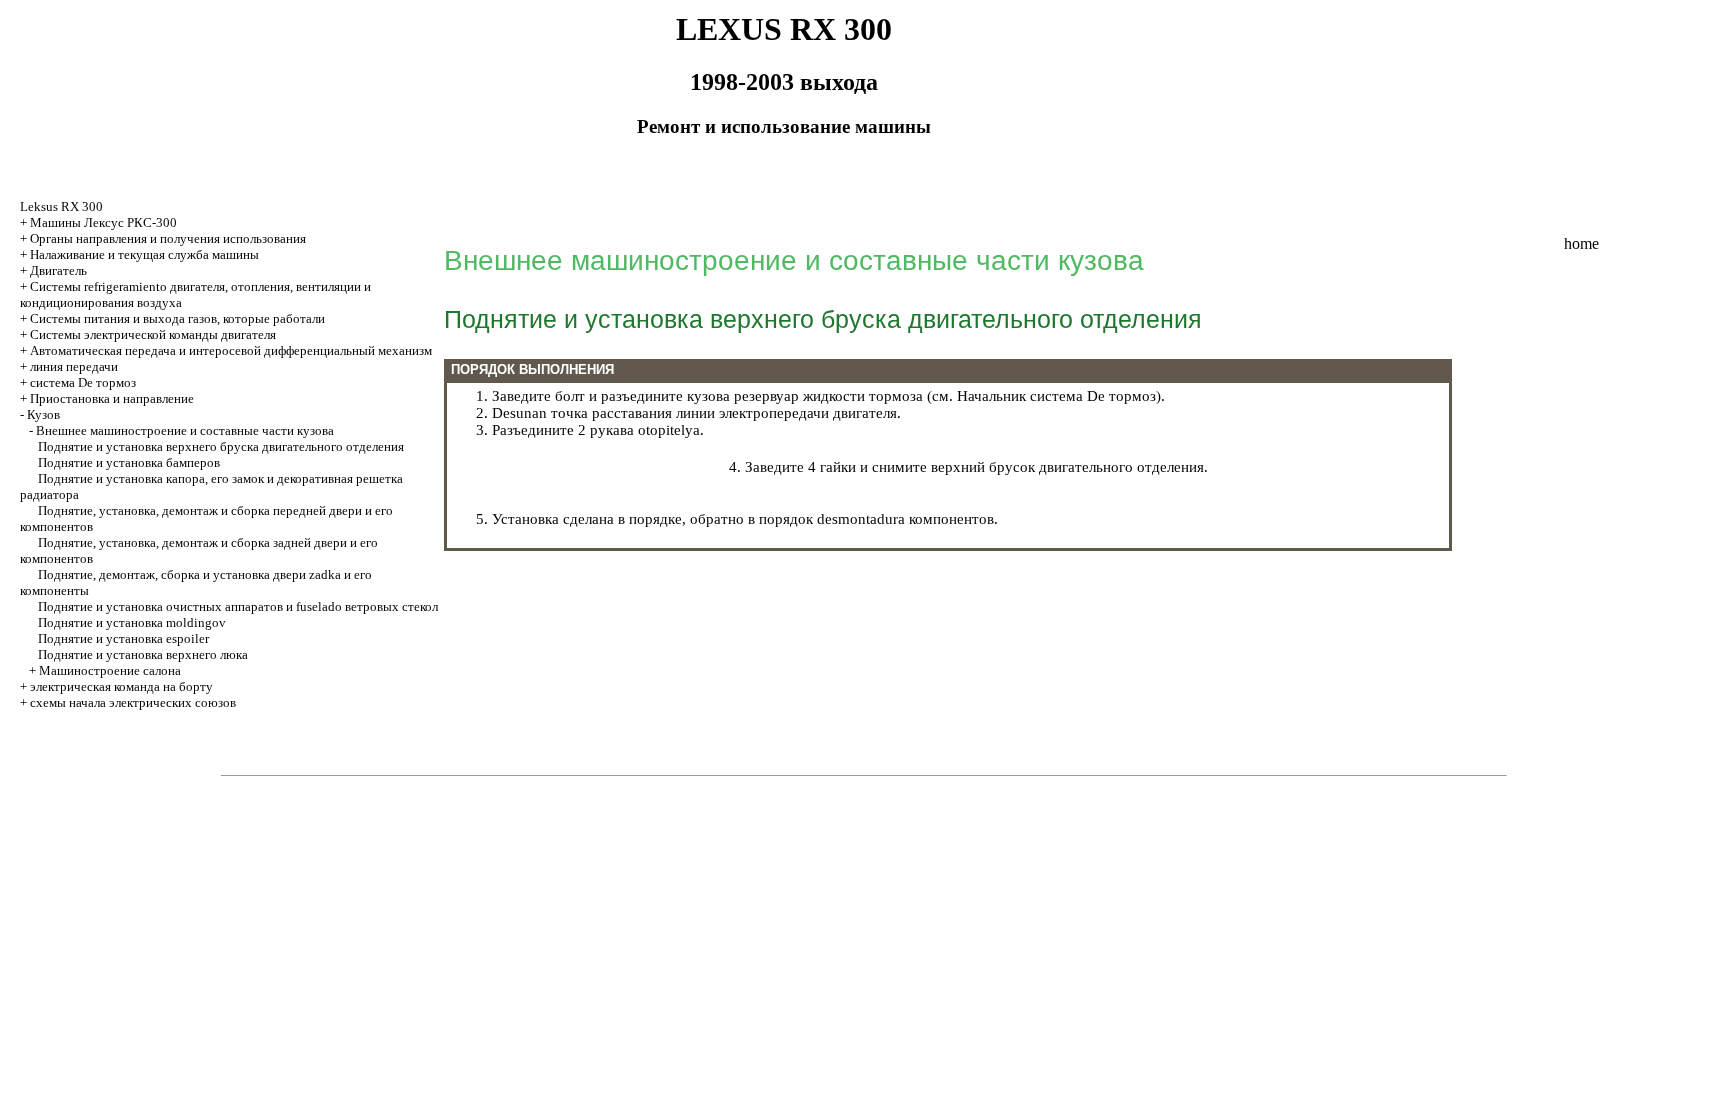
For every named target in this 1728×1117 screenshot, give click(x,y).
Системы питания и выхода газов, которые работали (177, 318)
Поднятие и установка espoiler (123, 638)
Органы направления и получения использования (168, 238)
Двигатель (58, 270)
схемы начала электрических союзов (133, 702)
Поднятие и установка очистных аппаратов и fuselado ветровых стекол (238, 606)
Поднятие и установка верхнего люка (143, 654)
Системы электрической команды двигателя (153, 334)
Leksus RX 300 (61, 206)
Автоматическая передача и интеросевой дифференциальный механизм (231, 350)
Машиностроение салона (110, 670)
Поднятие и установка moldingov (132, 622)
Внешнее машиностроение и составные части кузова (185, 430)
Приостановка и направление (112, 398)
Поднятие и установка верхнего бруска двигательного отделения (221, 446)
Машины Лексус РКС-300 (103, 222)
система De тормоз (83, 382)
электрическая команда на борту (121, 686)
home (1581, 243)
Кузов (43, 414)
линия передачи (74, 366)
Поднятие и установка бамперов (129, 462)
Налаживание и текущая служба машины (144, 254)
